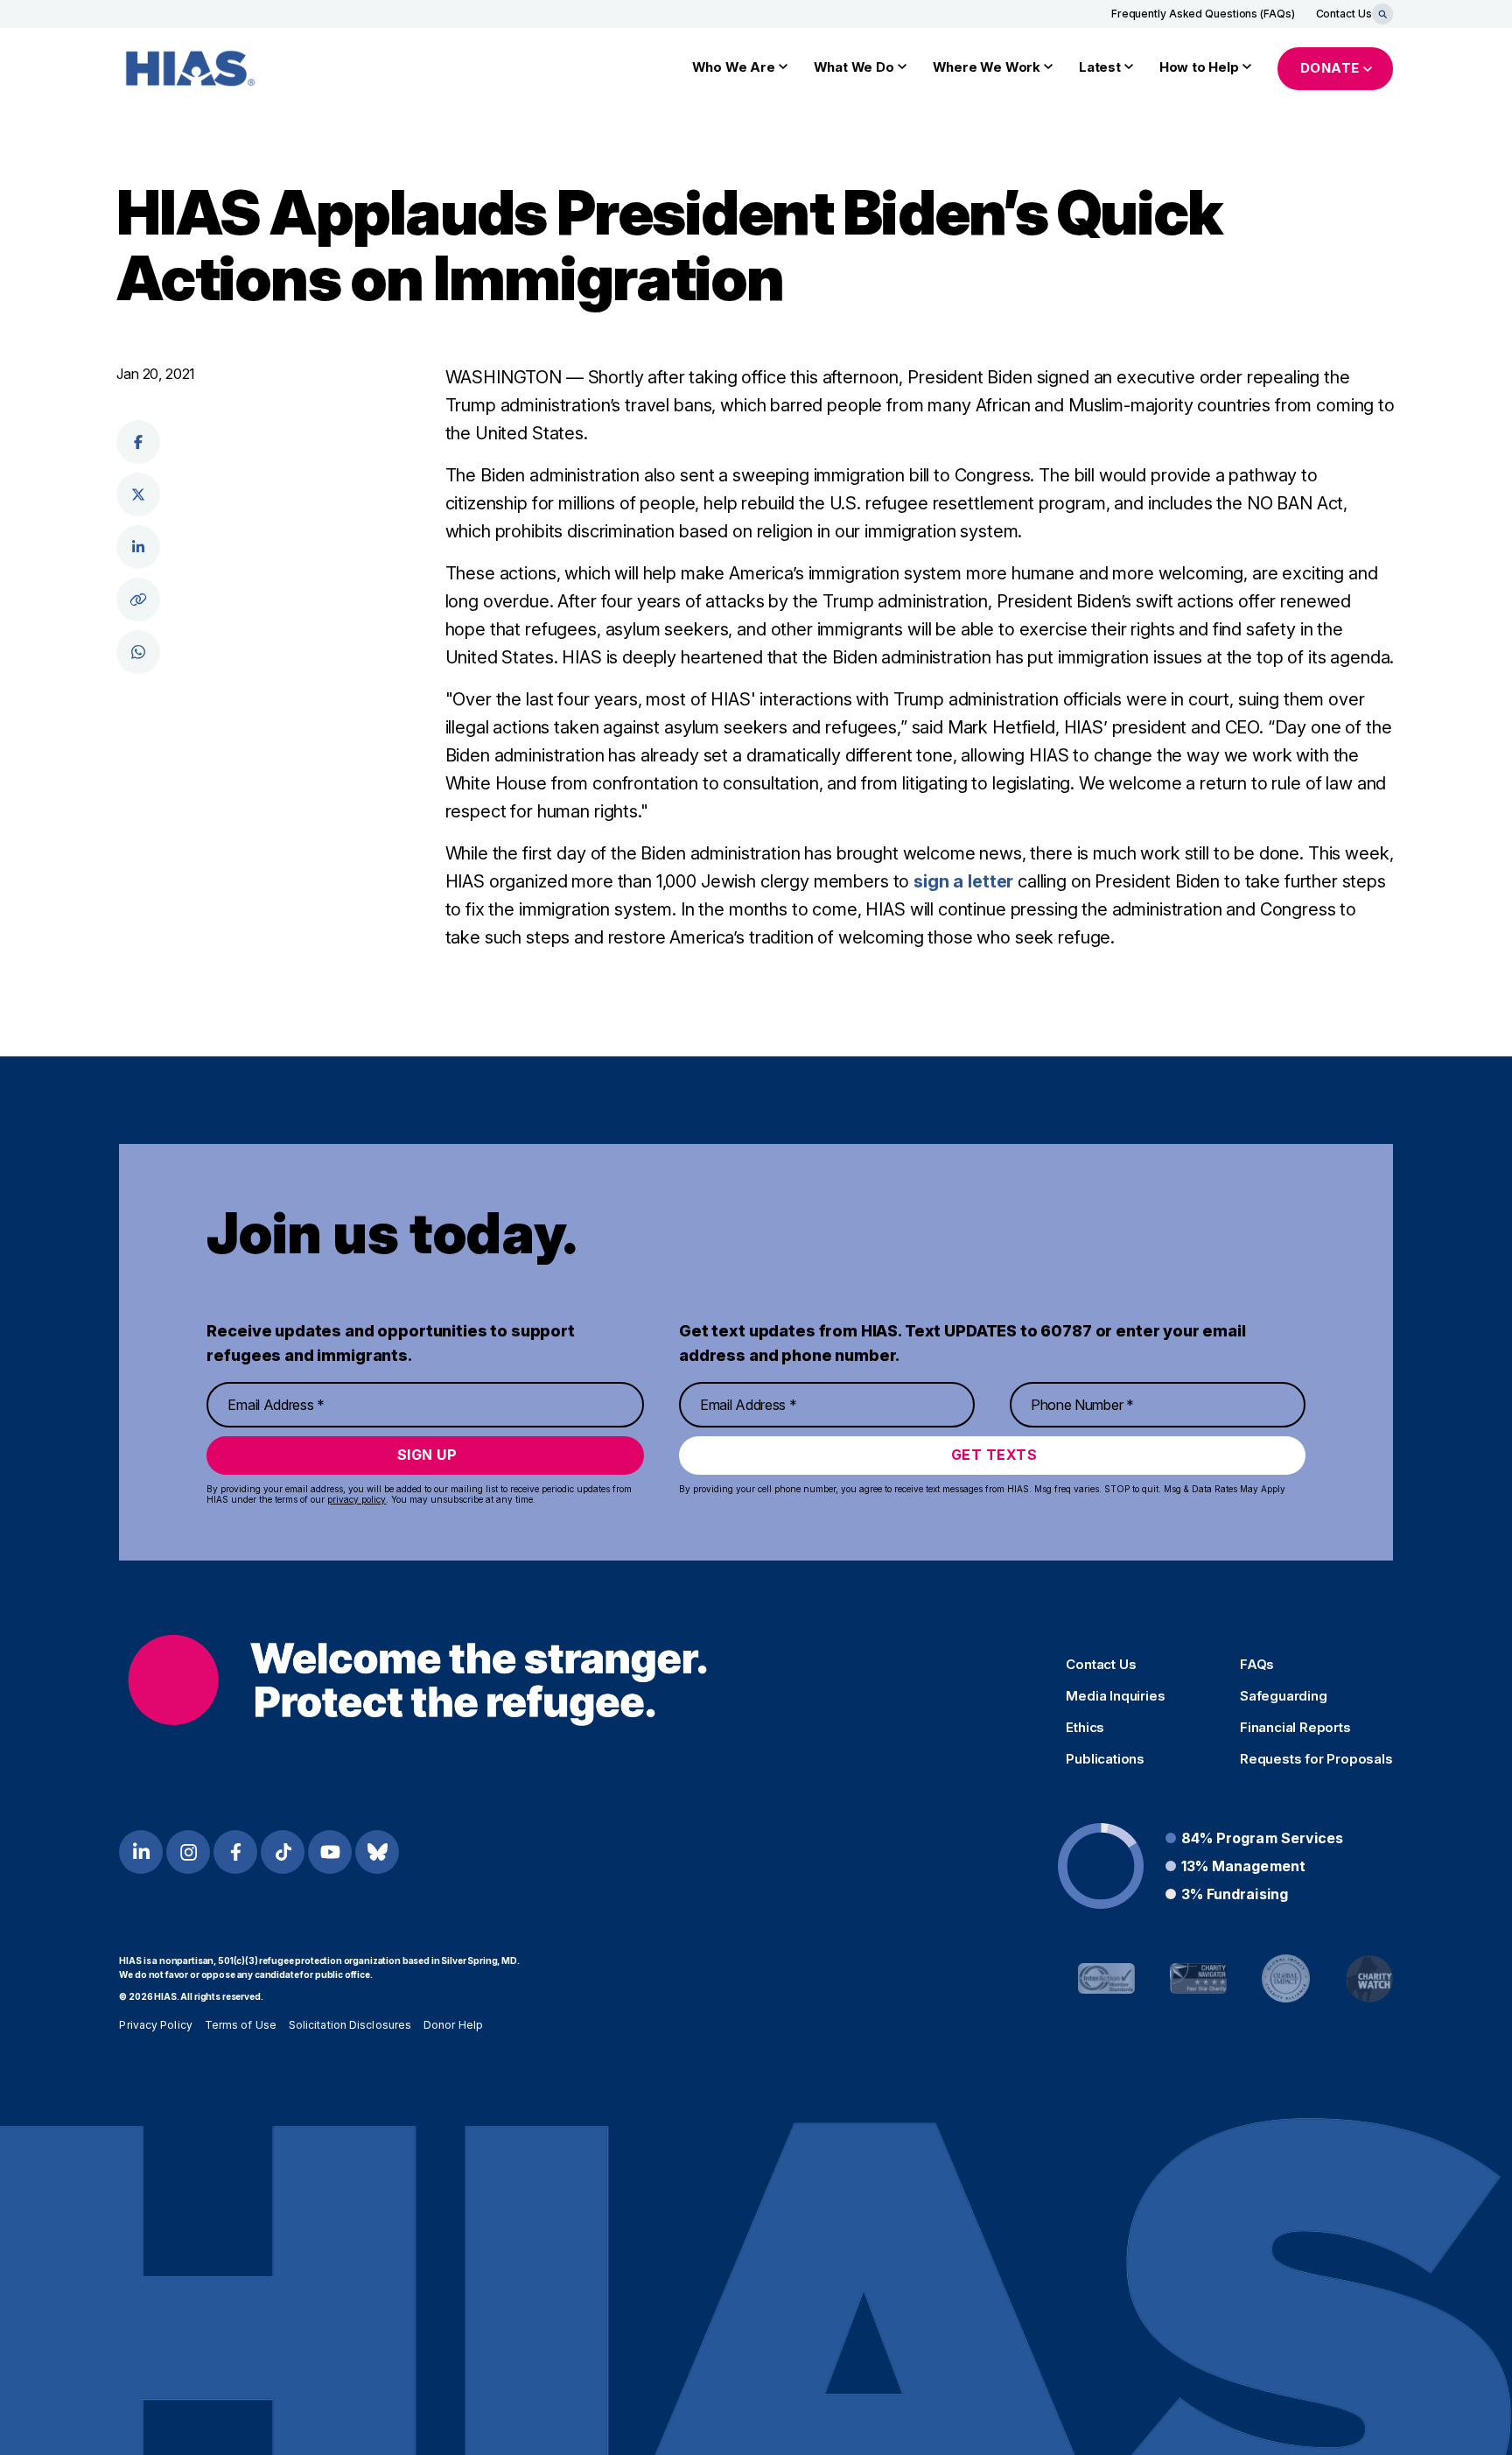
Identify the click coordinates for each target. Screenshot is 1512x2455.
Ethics (1085, 1728)
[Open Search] (1382, 14)
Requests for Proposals (1316, 1759)
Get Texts (994, 1455)
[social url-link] (138, 600)
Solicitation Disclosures (350, 2025)
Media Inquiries (1115, 1696)
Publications (1105, 1759)
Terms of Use (241, 2025)
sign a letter (963, 881)
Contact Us (1344, 14)
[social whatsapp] (138, 652)
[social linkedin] (138, 547)
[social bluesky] (377, 1852)
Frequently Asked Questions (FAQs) (1203, 14)
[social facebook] (138, 442)
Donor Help (453, 2025)
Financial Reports (1295, 1728)
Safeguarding (1284, 1696)
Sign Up (427, 1455)
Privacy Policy (155, 2025)
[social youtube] (330, 1852)
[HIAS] (417, 1680)
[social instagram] (188, 1852)
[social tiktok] (283, 1852)
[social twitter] (138, 495)
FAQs (1257, 1665)
